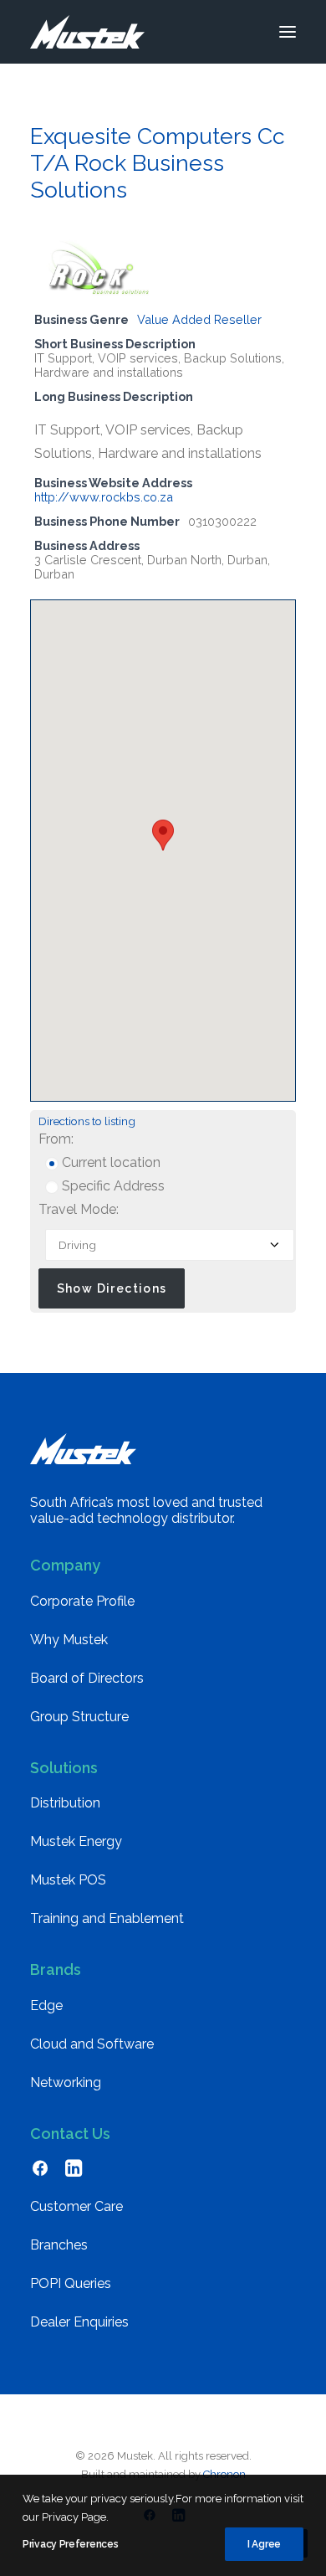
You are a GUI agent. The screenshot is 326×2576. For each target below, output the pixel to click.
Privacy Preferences (70, 2544)
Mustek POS (68, 1880)
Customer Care (76, 2206)
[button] (288, 32)
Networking (66, 2082)
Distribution (65, 1803)
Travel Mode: (79, 1209)
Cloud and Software (92, 2044)
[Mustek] (87, 32)
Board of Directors (87, 1678)
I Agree (264, 2544)
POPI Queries (71, 2283)
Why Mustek (69, 1640)
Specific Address (112, 1186)
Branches (59, 2245)
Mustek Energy (76, 1841)
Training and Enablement (107, 1918)
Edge (46, 2005)
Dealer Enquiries (79, 2322)
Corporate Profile (82, 1601)
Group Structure (79, 1717)
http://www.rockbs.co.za (104, 497)
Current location (110, 1162)
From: (56, 1139)
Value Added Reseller (199, 319)
